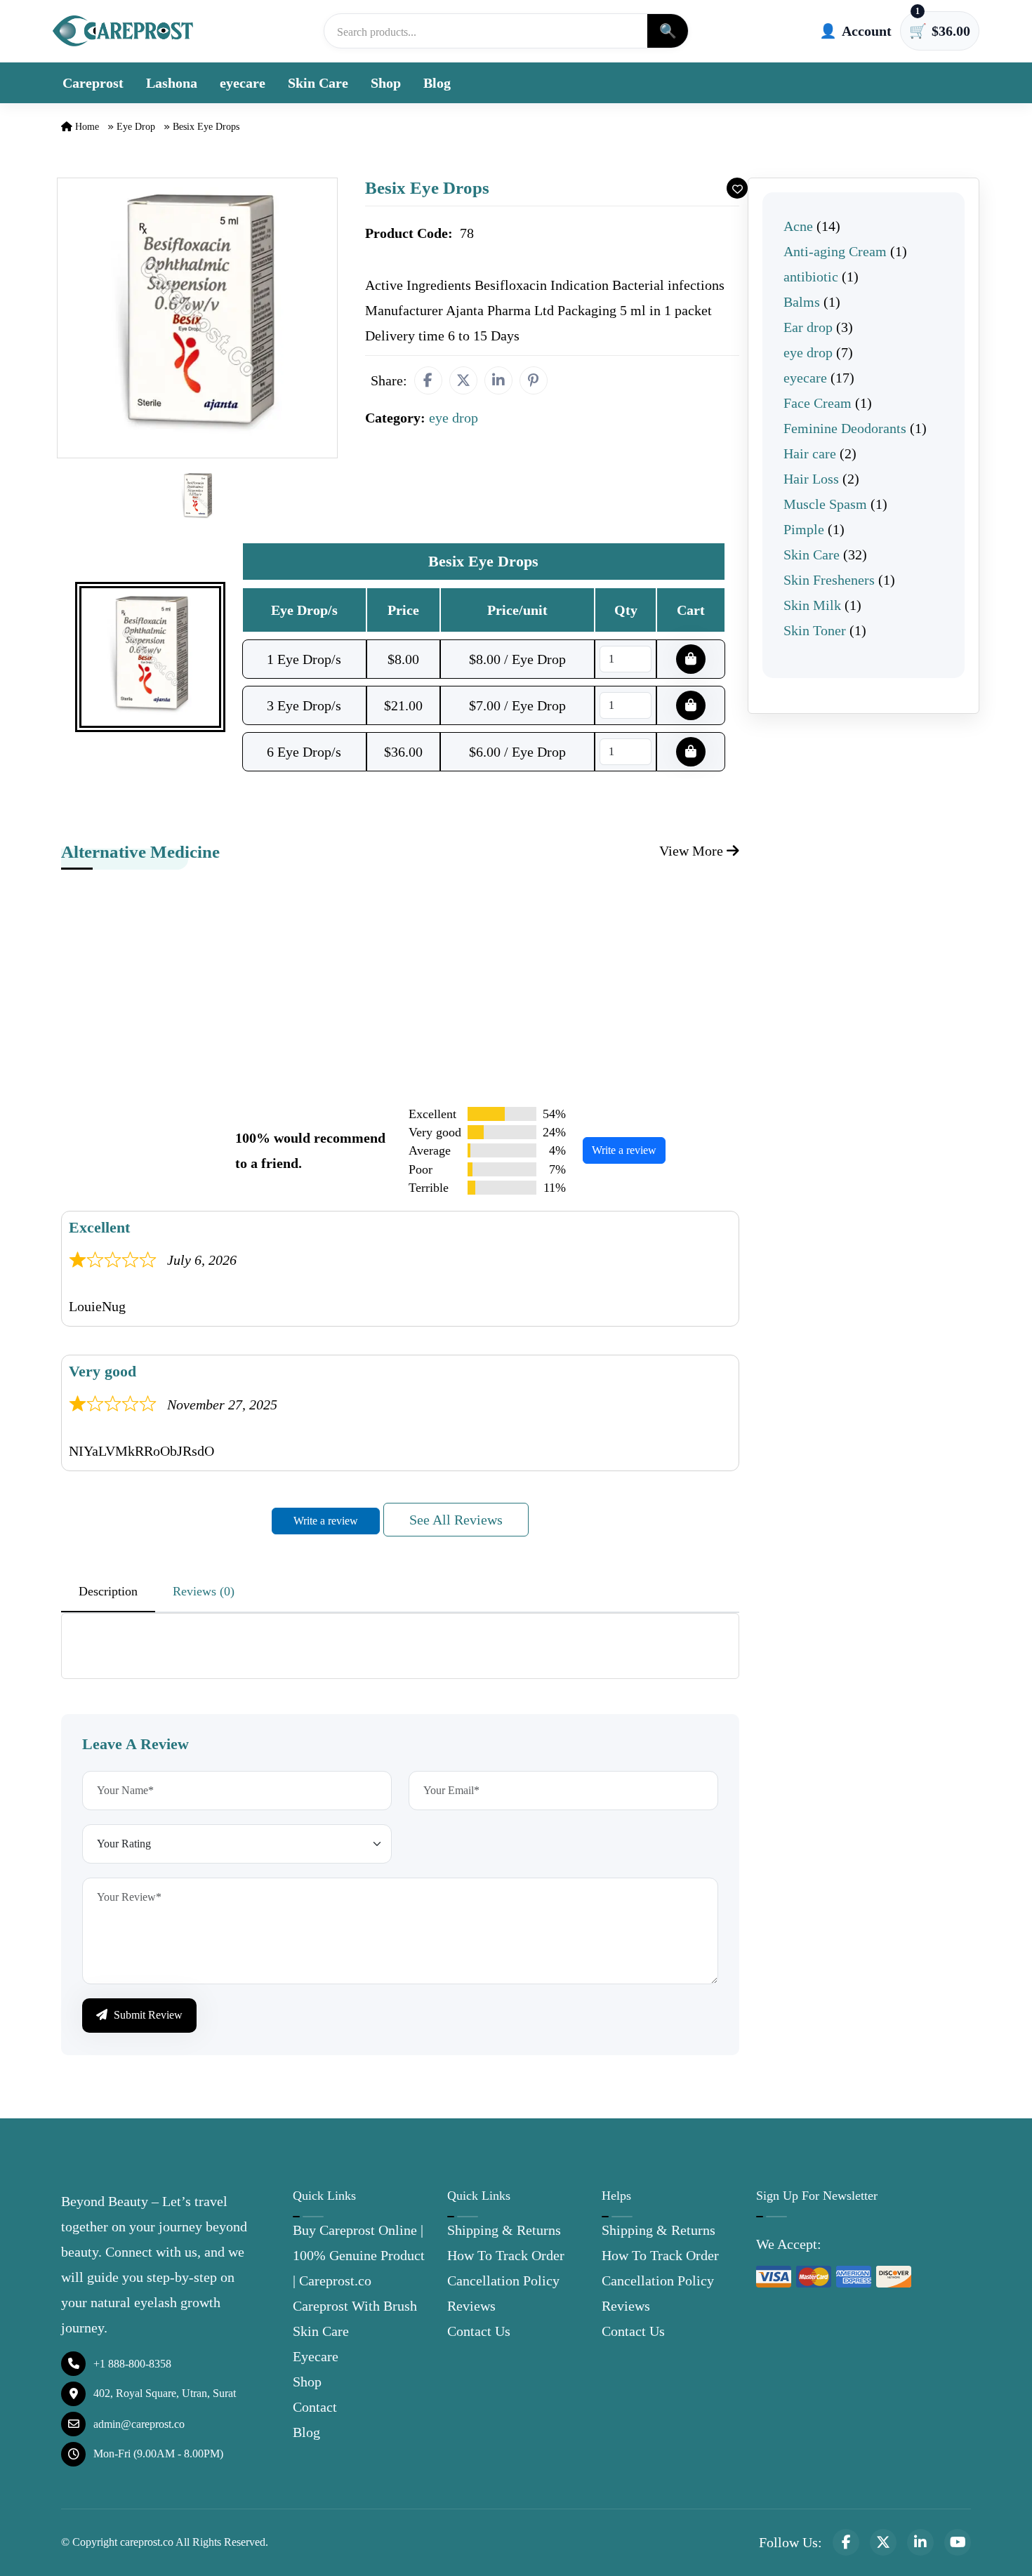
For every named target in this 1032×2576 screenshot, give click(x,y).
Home (86, 127)
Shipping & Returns (504, 2230)
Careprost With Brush (355, 2306)
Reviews (471, 2306)
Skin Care (318, 83)
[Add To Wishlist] (737, 188)
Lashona (172, 83)
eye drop (136, 127)
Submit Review (147, 2015)
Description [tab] (108, 1591)
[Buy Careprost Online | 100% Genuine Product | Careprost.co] (123, 31)
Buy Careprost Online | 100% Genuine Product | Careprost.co (359, 2255)
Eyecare (316, 2356)
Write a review (624, 1150)
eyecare (243, 83)
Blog (437, 83)
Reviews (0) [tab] (204, 1591)
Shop (386, 83)
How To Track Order (506, 2255)
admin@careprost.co (139, 2424)
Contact (315, 2407)
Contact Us (479, 2331)
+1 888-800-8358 (132, 2364)
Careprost (93, 83)
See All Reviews (456, 1520)
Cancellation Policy (503, 2280)
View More (693, 851)
